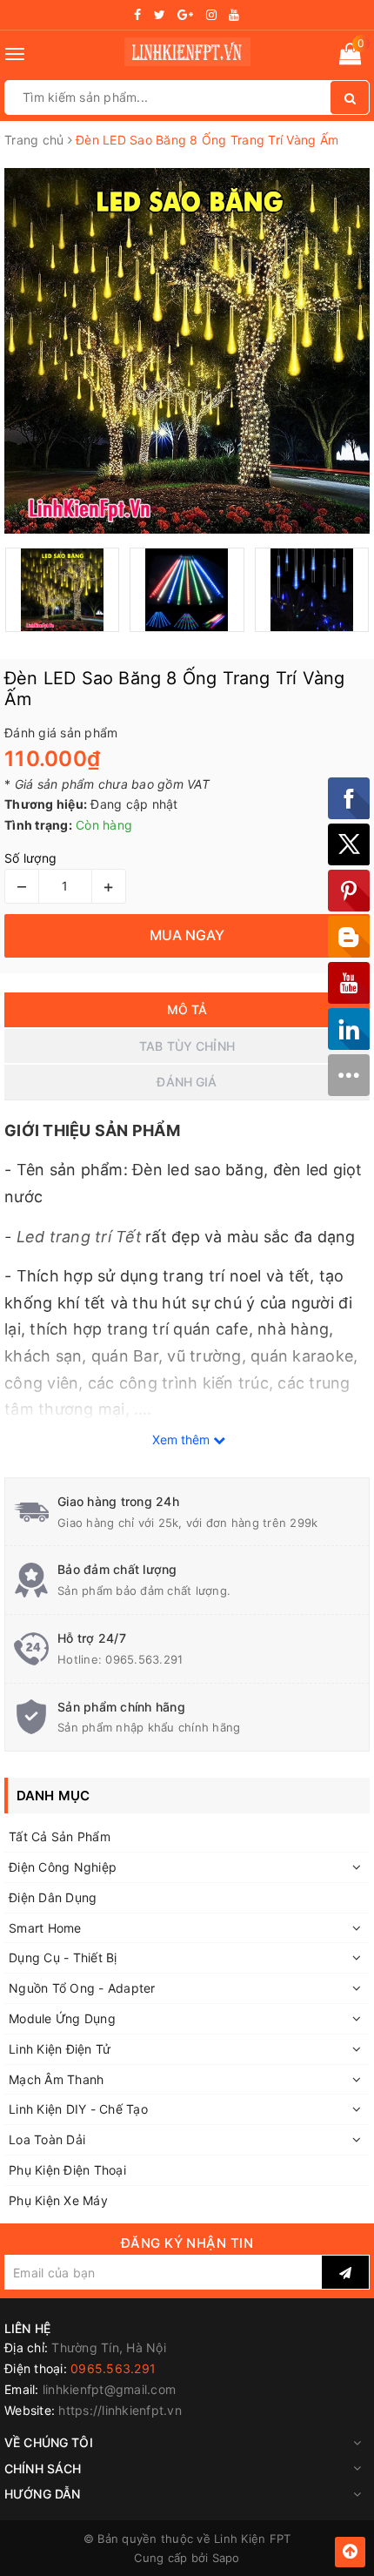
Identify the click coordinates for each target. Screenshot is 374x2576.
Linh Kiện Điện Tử (60, 2049)
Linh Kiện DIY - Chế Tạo (78, 2109)
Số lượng (30, 858)
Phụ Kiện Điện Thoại (67, 2170)
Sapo (226, 2558)
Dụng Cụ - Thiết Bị (63, 1957)
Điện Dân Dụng (53, 1897)
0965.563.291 (144, 1659)
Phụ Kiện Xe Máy (58, 2200)
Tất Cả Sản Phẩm (60, 1836)
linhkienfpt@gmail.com (109, 2389)
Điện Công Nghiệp (63, 1867)
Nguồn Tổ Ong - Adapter (82, 1988)
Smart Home (45, 1928)
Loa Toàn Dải (47, 2139)
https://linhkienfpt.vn (120, 2410)
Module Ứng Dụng (62, 2018)
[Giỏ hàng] (350, 57)
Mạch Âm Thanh (56, 2079)
